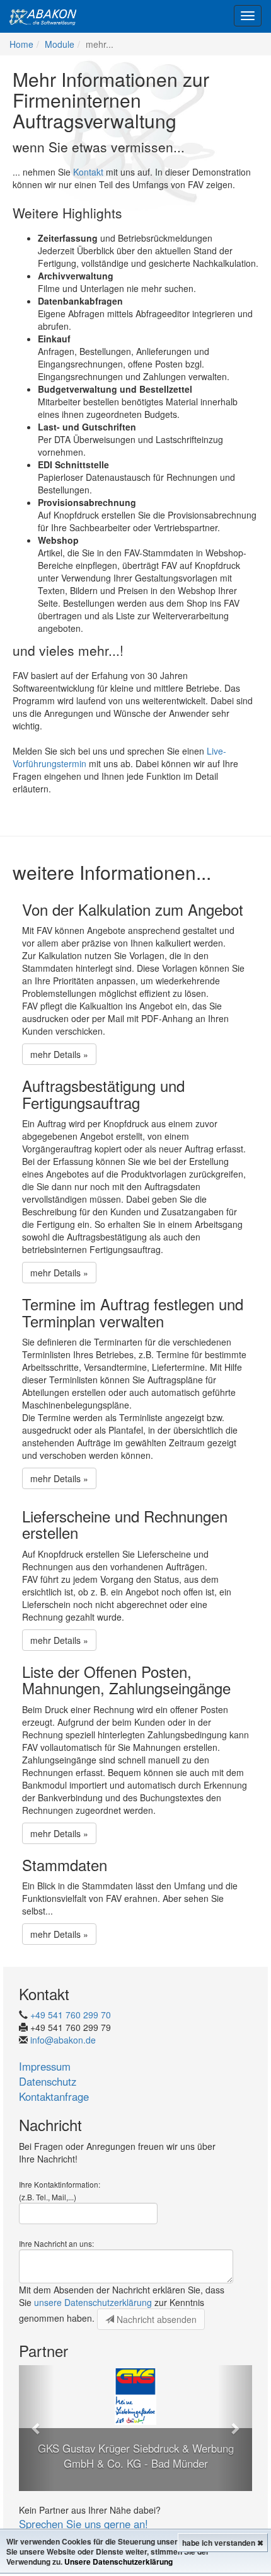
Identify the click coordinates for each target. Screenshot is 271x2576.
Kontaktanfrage (54, 2096)
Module (60, 44)
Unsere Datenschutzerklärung (118, 2562)
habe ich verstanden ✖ (223, 2543)
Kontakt (88, 172)
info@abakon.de (63, 2040)
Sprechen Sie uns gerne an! (84, 2524)
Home (21, 44)
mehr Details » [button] (59, 1054)
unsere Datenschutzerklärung (93, 2302)
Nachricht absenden (155, 2319)
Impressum (45, 2066)
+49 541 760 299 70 (71, 2015)
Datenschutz (48, 2081)
